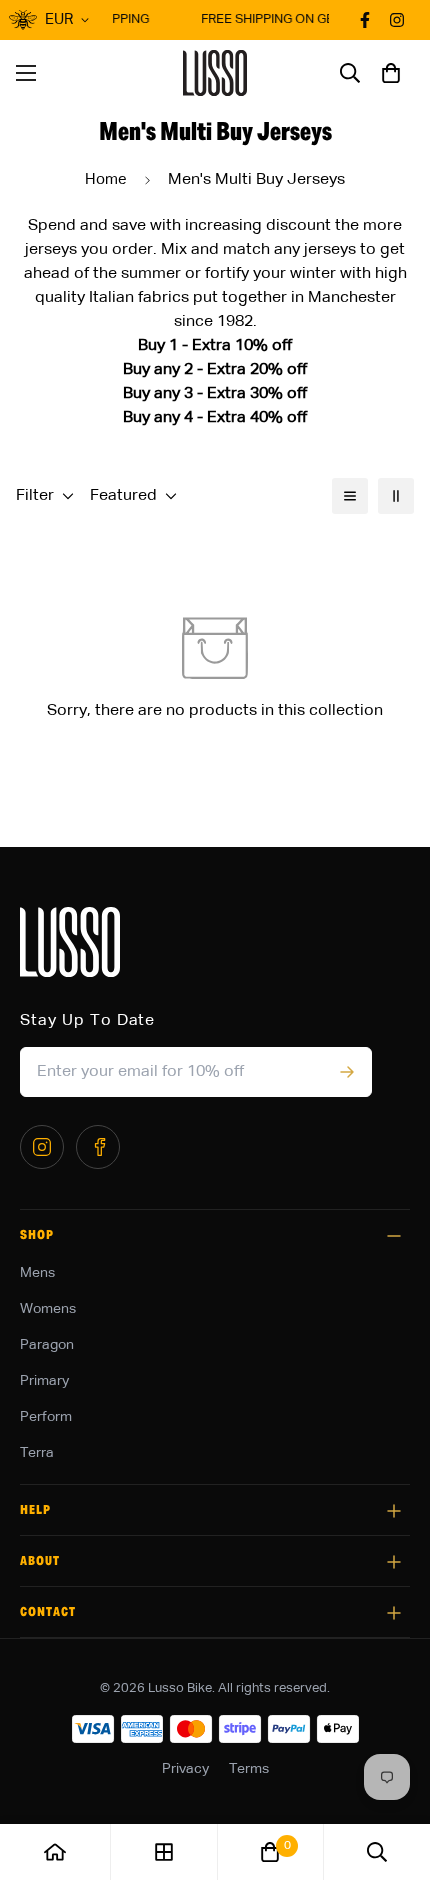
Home (106, 179)
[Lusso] (215, 73)
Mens (37, 1273)
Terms (249, 1769)
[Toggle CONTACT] (394, 1613)
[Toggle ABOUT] (394, 1562)
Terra (37, 1453)
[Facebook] (98, 1147)
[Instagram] (42, 1147)
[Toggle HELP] (394, 1511)
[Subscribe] (346, 1072)
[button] (391, 73)
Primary (44, 1381)
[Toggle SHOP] (394, 1236)
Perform (46, 1417)
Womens (48, 1309)
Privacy (185, 1769)
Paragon (47, 1345)
